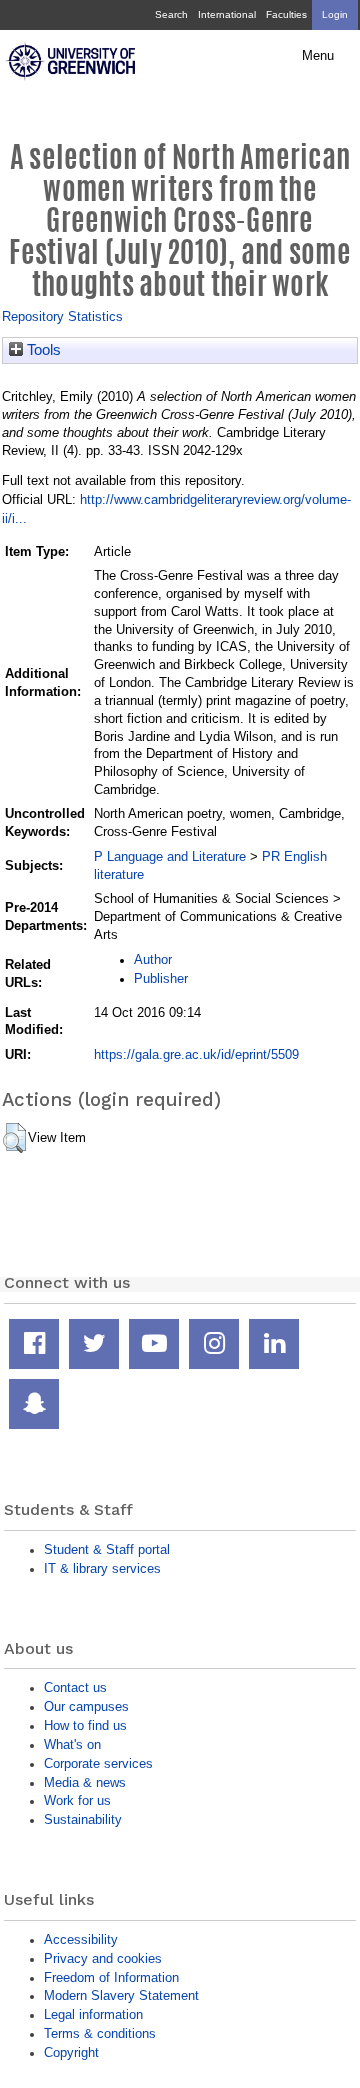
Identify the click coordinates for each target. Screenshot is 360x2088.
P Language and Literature (170, 856)
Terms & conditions (100, 2033)
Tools (42, 350)
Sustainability (83, 1819)
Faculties (286, 14)
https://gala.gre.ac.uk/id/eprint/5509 (196, 1054)
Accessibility (81, 1939)
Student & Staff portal (107, 1549)
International (227, 14)
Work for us (77, 1800)
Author (153, 959)
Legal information (93, 2014)
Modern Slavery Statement (121, 1995)
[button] (14, 1138)
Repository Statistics (62, 316)
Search (171, 14)
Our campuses (86, 1706)
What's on (72, 1744)
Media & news (85, 1782)
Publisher (161, 978)
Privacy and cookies (103, 1958)
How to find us (85, 1725)
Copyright (71, 2052)
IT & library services (102, 1568)
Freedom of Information (111, 1977)
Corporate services (98, 1763)
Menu (318, 56)
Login (335, 14)
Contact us (75, 1687)
